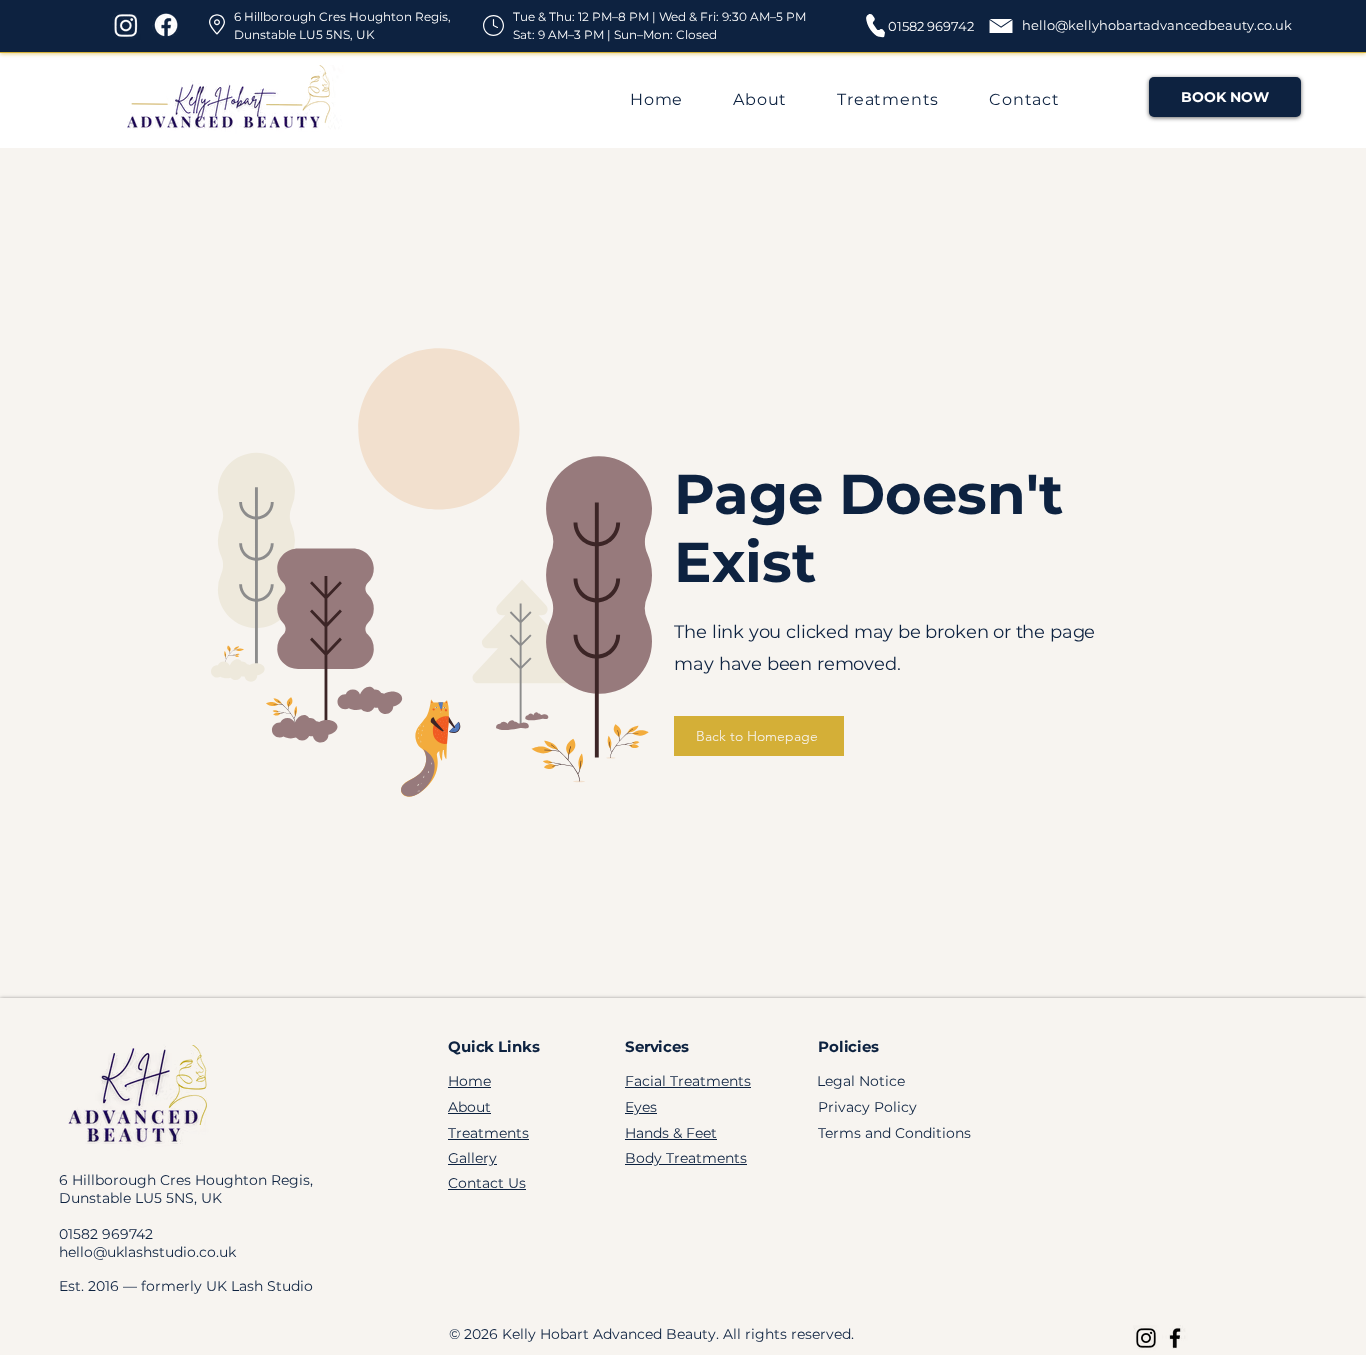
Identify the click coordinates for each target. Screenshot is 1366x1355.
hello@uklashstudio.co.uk (147, 1252)
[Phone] (875, 25)
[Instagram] (126, 25)
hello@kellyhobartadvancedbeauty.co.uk (1157, 25)
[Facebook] (166, 25)
